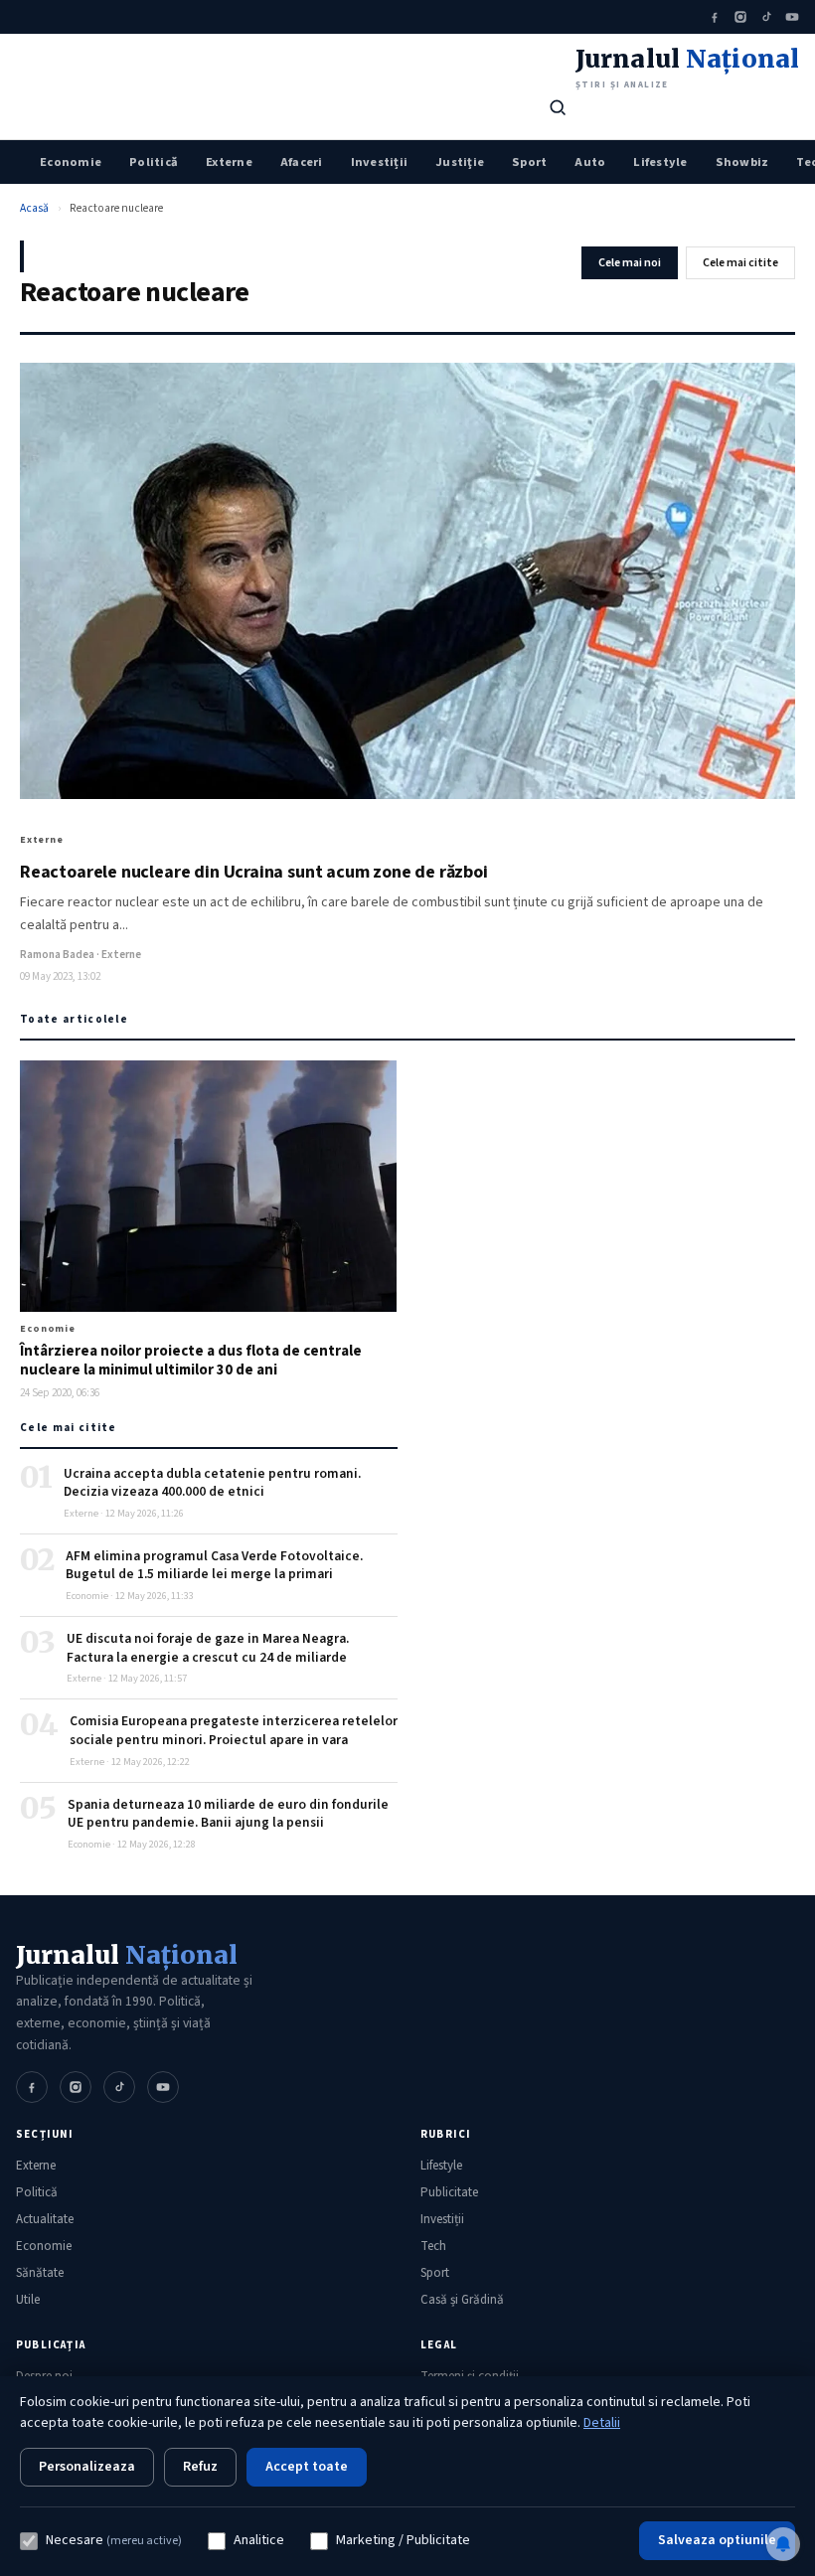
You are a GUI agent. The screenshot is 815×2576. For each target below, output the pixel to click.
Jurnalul (127, 1955)
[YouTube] (792, 17)
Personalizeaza (87, 2467)
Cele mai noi (630, 263)
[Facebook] (715, 17)
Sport (529, 162)
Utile (28, 2300)
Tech (433, 2246)
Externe (229, 162)
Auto (590, 162)
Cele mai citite (740, 263)
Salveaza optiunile (717, 2540)
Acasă (34, 208)
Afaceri (302, 162)
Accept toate (307, 2467)
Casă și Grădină (462, 2300)
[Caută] (558, 107)
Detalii (602, 2423)
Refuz (200, 2467)
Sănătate (40, 2273)
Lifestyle (660, 162)
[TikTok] (766, 17)
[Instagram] (740, 17)
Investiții (380, 162)
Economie (71, 162)
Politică (154, 162)
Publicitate (449, 2192)
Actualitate (45, 2219)
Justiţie (460, 162)
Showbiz (742, 162)
